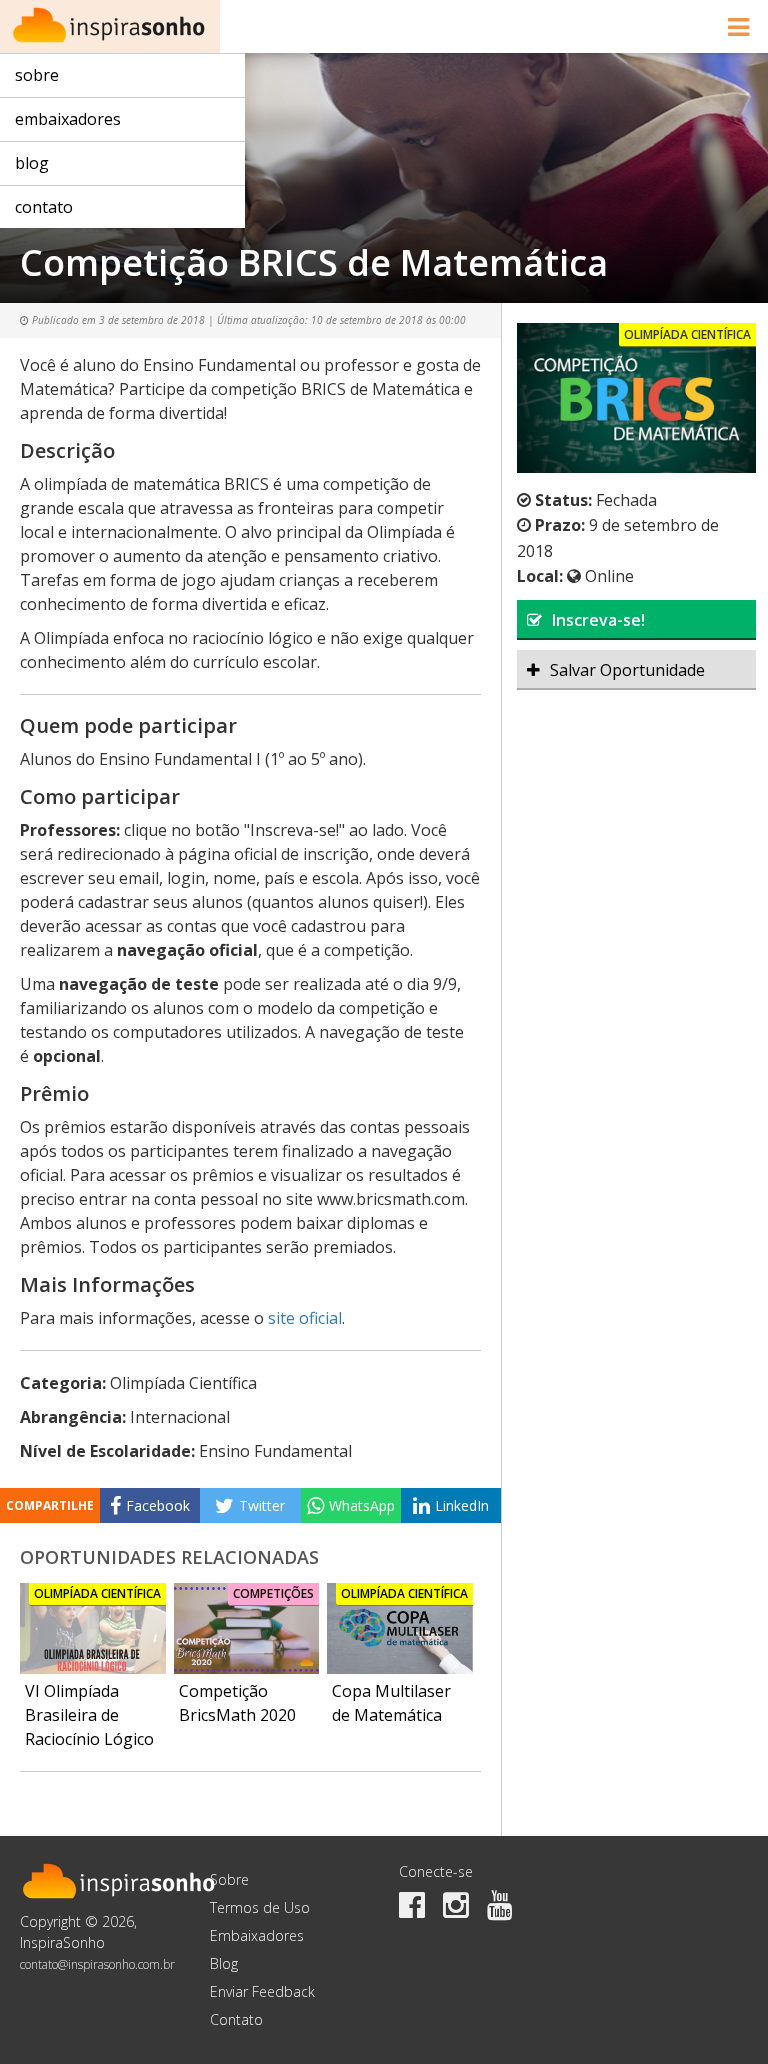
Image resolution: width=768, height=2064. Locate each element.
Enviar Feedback (262, 1991)
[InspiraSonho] (110, 26)
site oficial (305, 1318)
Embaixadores (68, 119)
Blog (32, 163)
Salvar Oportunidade (627, 670)
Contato (44, 207)
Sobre (37, 75)
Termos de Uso (260, 1907)
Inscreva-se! (598, 620)
